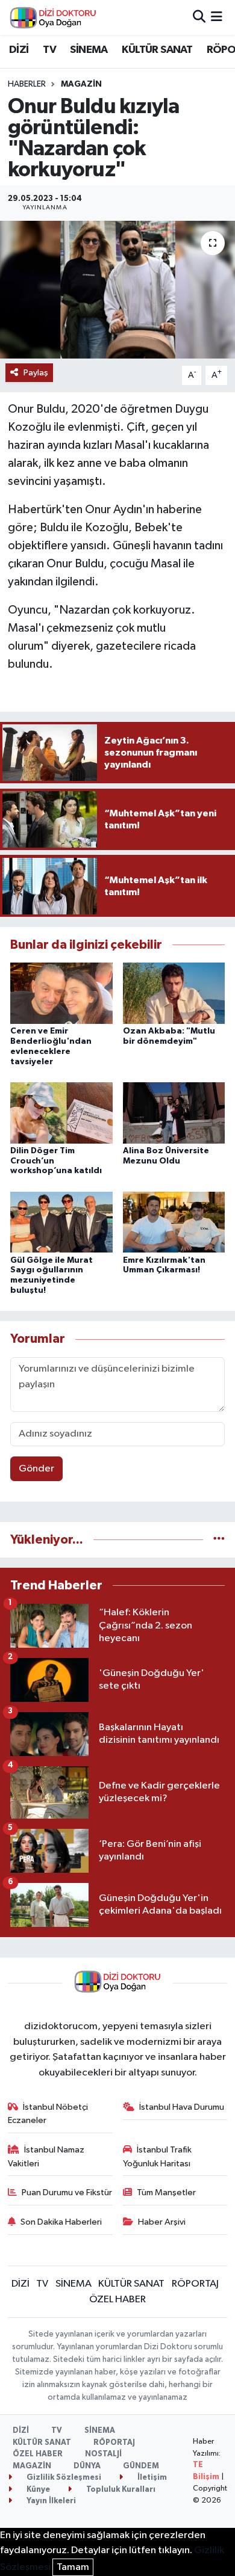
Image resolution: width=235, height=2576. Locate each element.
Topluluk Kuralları (120, 2490)
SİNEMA (89, 50)
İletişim (151, 2478)
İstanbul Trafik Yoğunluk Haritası (158, 2156)
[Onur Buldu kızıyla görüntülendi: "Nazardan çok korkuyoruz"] (117, 290)
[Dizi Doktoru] (53, 17)
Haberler (27, 84)
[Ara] (199, 17)
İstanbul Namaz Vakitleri (46, 2156)
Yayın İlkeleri (50, 2501)
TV (49, 50)
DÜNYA (87, 2466)
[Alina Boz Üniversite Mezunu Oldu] (174, 1113)
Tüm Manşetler (166, 2192)
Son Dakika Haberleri (61, 2222)
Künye (37, 2490)
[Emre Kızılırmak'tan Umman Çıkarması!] (174, 1222)
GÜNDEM (141, 2466)
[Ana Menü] (217, 17)
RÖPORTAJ (195, 2284)
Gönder (36, 1469)
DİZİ (19, 50)
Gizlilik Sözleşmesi (63, 2478)
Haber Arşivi (162, 2222)
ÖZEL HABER (117, 2300)
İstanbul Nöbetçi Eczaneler (48, 2114)
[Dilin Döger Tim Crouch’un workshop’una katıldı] (61, 1113)
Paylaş (36, 373)
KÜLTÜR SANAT (157, 50)
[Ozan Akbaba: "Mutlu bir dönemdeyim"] (174, 993)
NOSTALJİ (103, 2454)
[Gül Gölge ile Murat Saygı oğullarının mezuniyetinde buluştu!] (61, 1222)
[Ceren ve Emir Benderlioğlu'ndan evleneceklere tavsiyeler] (61, 993)
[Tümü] (219, 1540)
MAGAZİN (81, 84)
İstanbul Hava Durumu (182, 2107)
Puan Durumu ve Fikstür (67, 2192)
